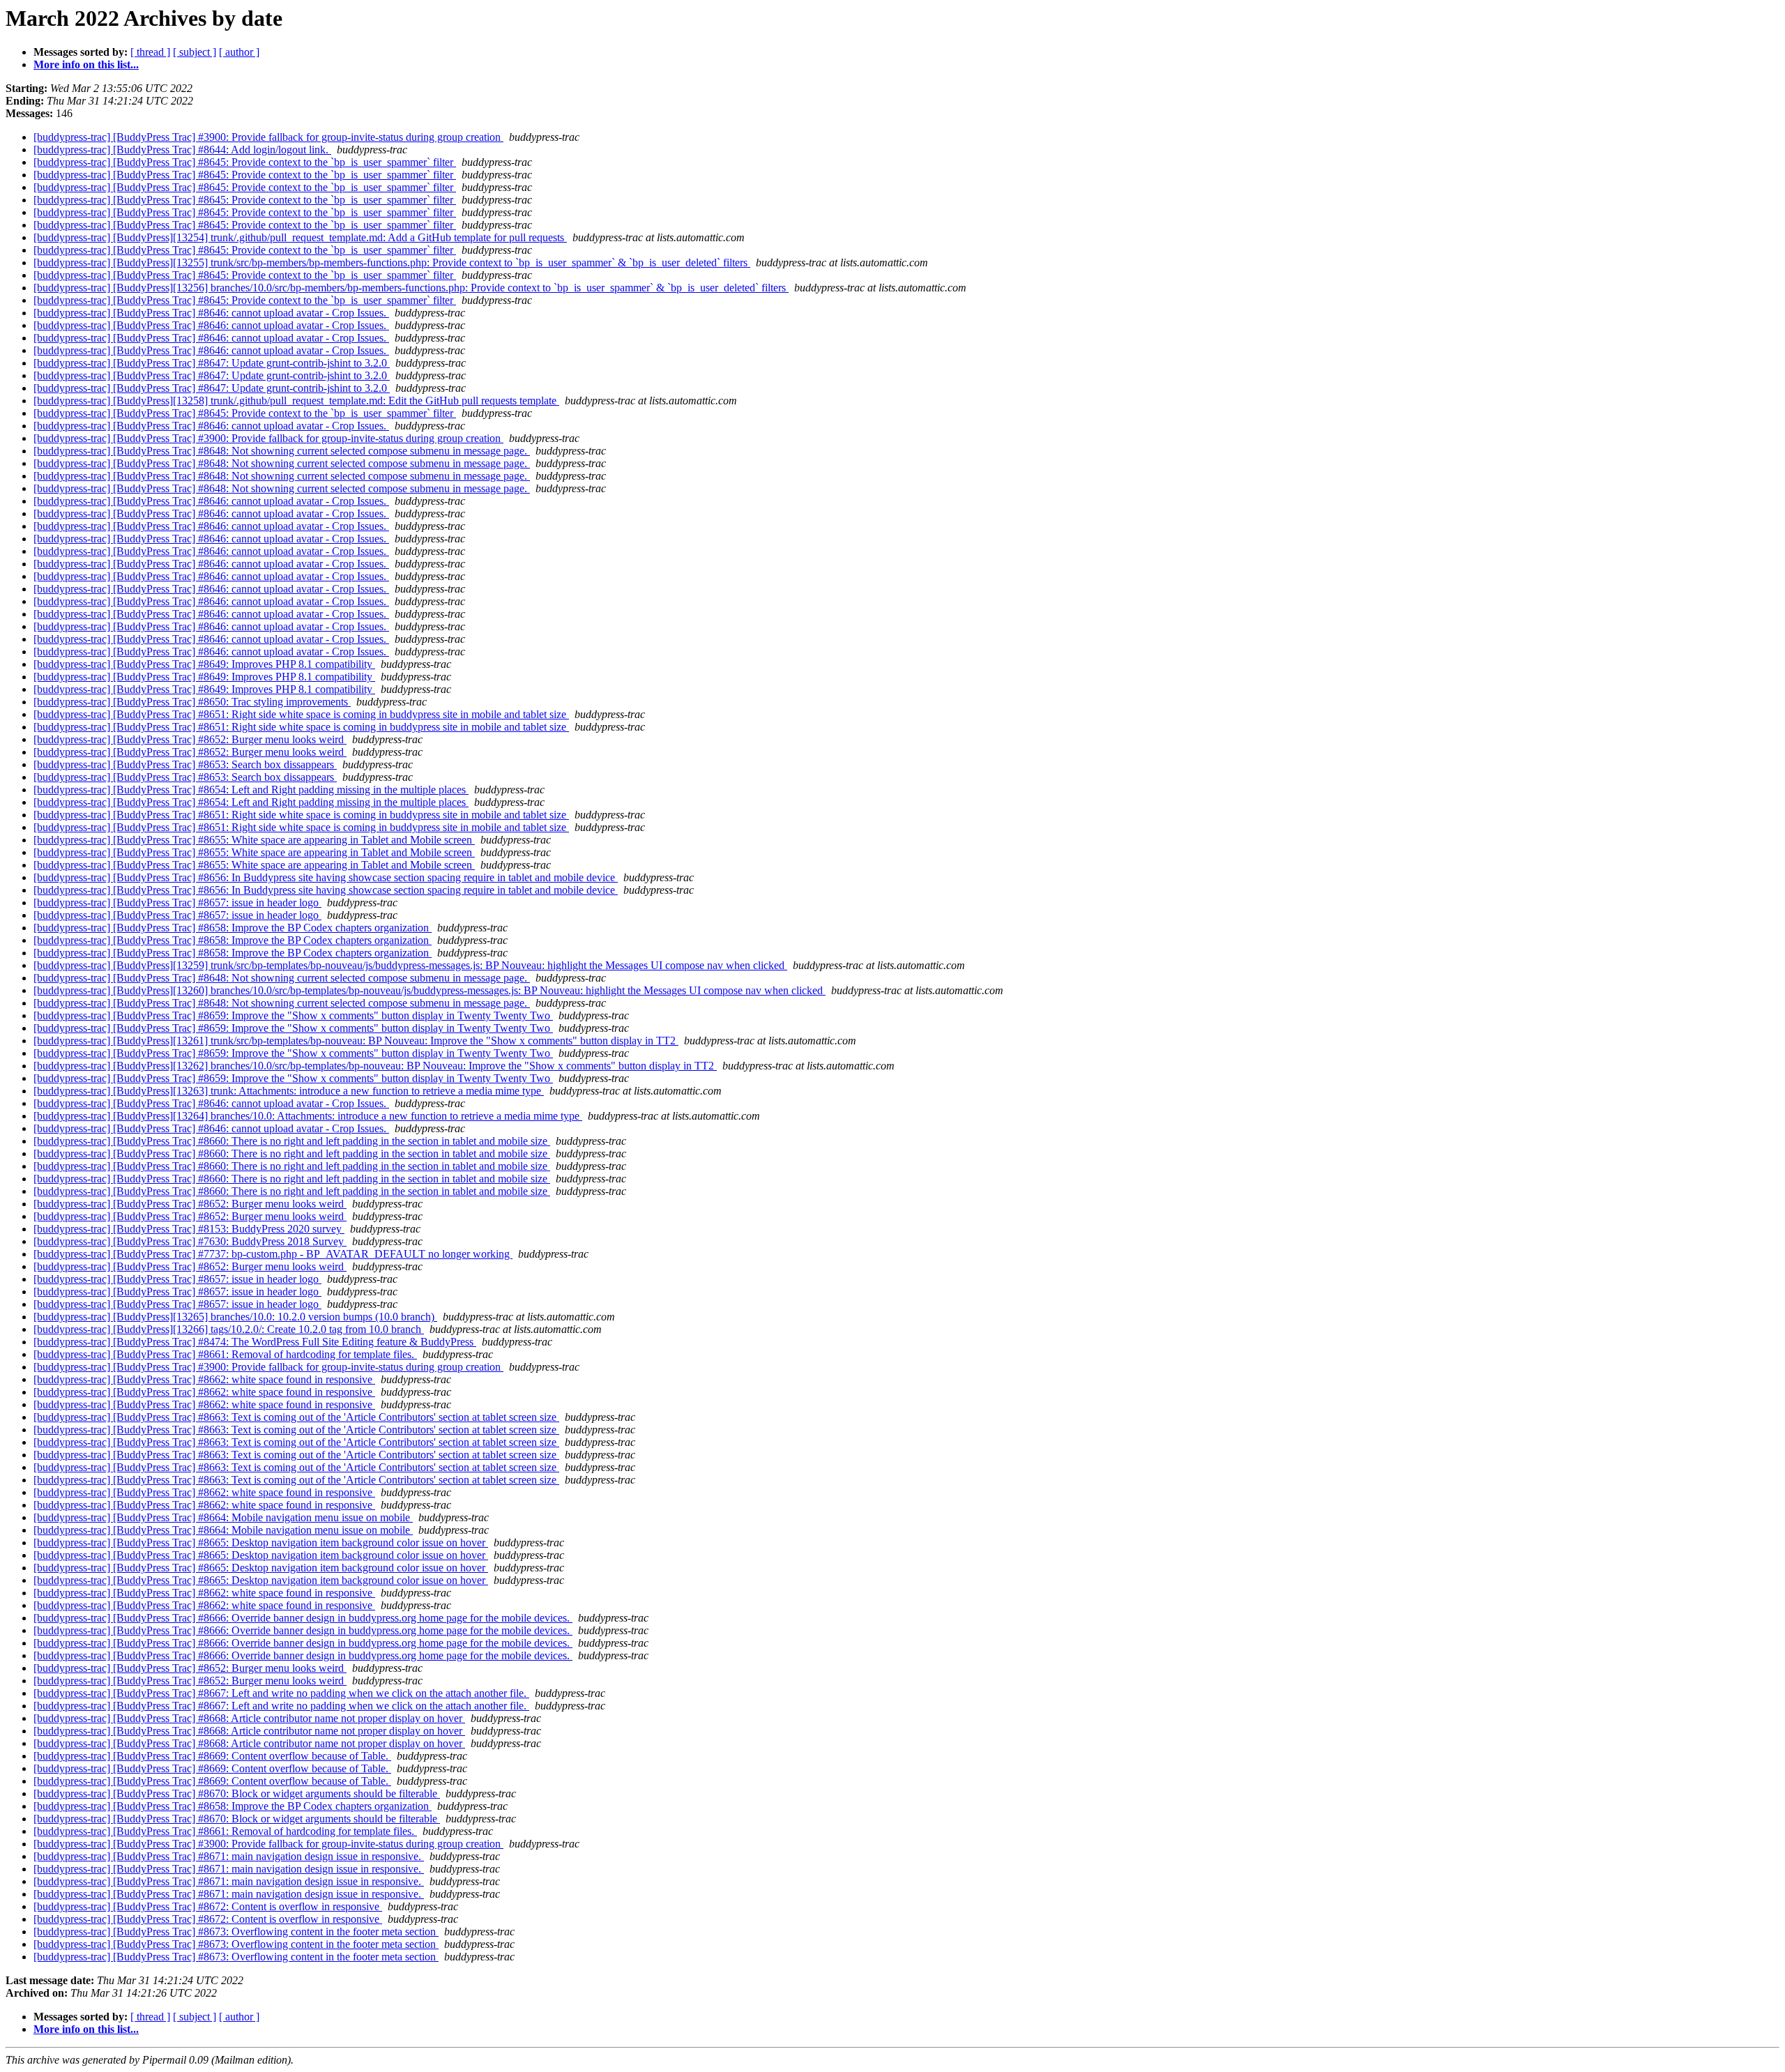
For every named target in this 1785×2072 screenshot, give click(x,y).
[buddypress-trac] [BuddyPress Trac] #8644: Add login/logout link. (182, 150)
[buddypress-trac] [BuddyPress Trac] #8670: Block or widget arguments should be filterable (237, 1793)
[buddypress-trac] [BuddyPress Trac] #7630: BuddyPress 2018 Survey (190, 1241)
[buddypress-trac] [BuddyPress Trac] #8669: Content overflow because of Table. (212, 1756)
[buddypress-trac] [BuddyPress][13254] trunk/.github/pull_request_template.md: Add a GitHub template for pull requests (300, 237)
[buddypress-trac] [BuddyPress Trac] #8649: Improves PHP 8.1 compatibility (204, 664)
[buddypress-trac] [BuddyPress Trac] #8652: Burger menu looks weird (190, 739)
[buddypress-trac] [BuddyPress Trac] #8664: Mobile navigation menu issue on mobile (223, 1517)
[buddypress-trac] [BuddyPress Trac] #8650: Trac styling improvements (192, 702)
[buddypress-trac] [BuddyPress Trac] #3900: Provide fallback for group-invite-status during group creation (268, 137)
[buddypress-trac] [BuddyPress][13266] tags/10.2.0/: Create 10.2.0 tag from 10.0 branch (229, 1329)
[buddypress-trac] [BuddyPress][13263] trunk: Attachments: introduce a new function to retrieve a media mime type (289, 1091)
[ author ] (239, 52)
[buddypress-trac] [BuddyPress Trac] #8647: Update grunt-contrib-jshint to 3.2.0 (212, 363)
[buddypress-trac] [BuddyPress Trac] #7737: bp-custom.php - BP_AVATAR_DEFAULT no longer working (273, 1254)
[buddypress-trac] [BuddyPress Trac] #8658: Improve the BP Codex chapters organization (233, 928)
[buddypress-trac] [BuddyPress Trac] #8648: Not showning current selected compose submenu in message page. (282, 451)
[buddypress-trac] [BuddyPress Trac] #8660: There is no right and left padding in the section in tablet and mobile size (292, 1141)
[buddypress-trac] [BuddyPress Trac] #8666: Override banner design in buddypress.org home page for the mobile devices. (303, 1618)
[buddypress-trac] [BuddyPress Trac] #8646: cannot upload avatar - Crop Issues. (211, 313)
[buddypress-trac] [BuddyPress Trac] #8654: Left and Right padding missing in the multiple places (251, 790)
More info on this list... (86, 64)
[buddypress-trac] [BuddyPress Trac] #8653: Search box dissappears (185, 764)
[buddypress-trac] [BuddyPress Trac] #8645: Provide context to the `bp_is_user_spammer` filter (245, 162)
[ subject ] (195, 52)
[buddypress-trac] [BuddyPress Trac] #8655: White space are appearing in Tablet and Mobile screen (254, 840)
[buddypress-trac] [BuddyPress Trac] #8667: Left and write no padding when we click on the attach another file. (281, 1693)
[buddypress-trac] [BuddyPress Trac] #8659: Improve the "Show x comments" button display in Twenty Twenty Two (293, 1015)
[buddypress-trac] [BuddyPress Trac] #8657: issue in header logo (177, 902)
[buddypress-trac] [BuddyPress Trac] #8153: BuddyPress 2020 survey (189, 1229)
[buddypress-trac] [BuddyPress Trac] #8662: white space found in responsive (204, 1379)
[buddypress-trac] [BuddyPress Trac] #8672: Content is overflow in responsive (208, 1906)
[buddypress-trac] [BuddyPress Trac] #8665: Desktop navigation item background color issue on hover (261, 1542)
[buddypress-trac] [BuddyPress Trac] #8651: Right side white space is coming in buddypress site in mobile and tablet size (301, 714)
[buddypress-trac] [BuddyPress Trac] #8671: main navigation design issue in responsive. (229, 1856)
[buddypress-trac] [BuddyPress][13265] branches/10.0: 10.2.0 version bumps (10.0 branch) (235, 1317)
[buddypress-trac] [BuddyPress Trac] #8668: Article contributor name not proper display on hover (249, 1718)
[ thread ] (150, 52)
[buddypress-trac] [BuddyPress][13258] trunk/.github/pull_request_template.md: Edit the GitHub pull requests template (296, 401)
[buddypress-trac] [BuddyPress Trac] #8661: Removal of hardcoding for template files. (225, 1354)
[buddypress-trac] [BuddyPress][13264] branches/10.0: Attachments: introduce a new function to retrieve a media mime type (308, 1116)
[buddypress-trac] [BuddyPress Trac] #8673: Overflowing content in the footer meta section (236, 1932)
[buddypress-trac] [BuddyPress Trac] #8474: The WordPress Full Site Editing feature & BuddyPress (255, 1342)
